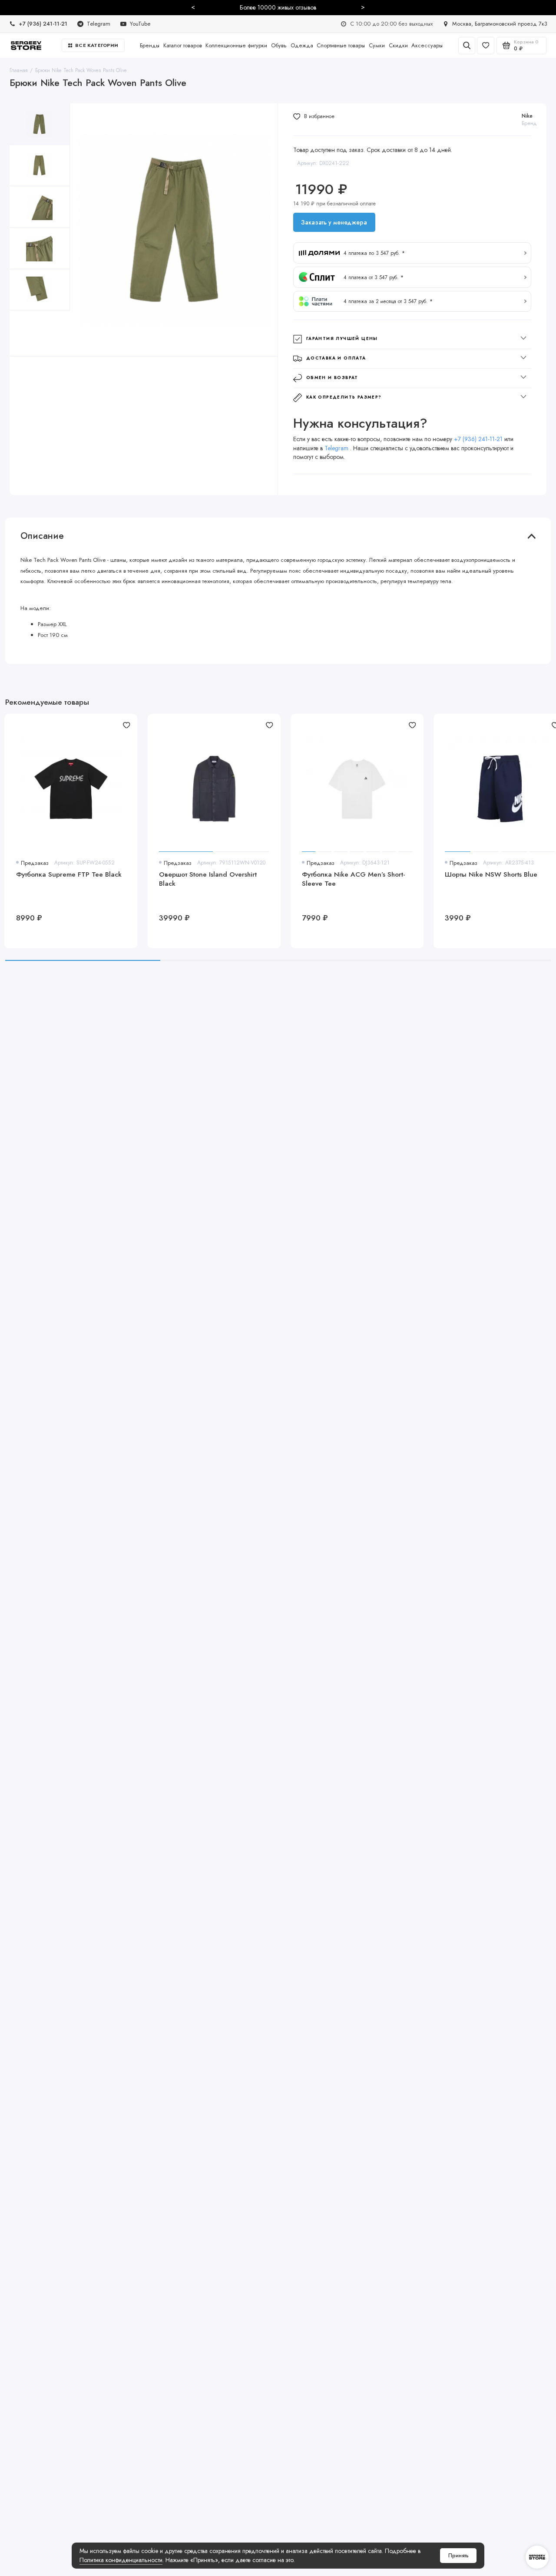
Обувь (279, 45)
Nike (527, 116)
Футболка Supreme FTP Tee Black (69, 875)
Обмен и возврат (332, 378)
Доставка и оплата (336, 358)
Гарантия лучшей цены (342, 339)
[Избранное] (486, 46)
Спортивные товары (341, 45)
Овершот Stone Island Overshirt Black (208, 879)
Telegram (337, 448)
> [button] (363, 7)
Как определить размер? (344, 397)
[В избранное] (126, 725)
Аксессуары (427, 45)
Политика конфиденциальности (121, 2560)
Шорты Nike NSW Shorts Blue (491, 875)
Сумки (377, 45)
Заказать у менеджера (334, 222)
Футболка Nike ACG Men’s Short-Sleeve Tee (354, 879)
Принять (458, 2556)
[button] (412, 253)
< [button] (193, 7)
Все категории (97, 45)
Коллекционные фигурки (236, 45)
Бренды (150, 45)
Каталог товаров (183, 45)
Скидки (398, 45)
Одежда (302, 45)
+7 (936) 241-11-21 (478, 439)
